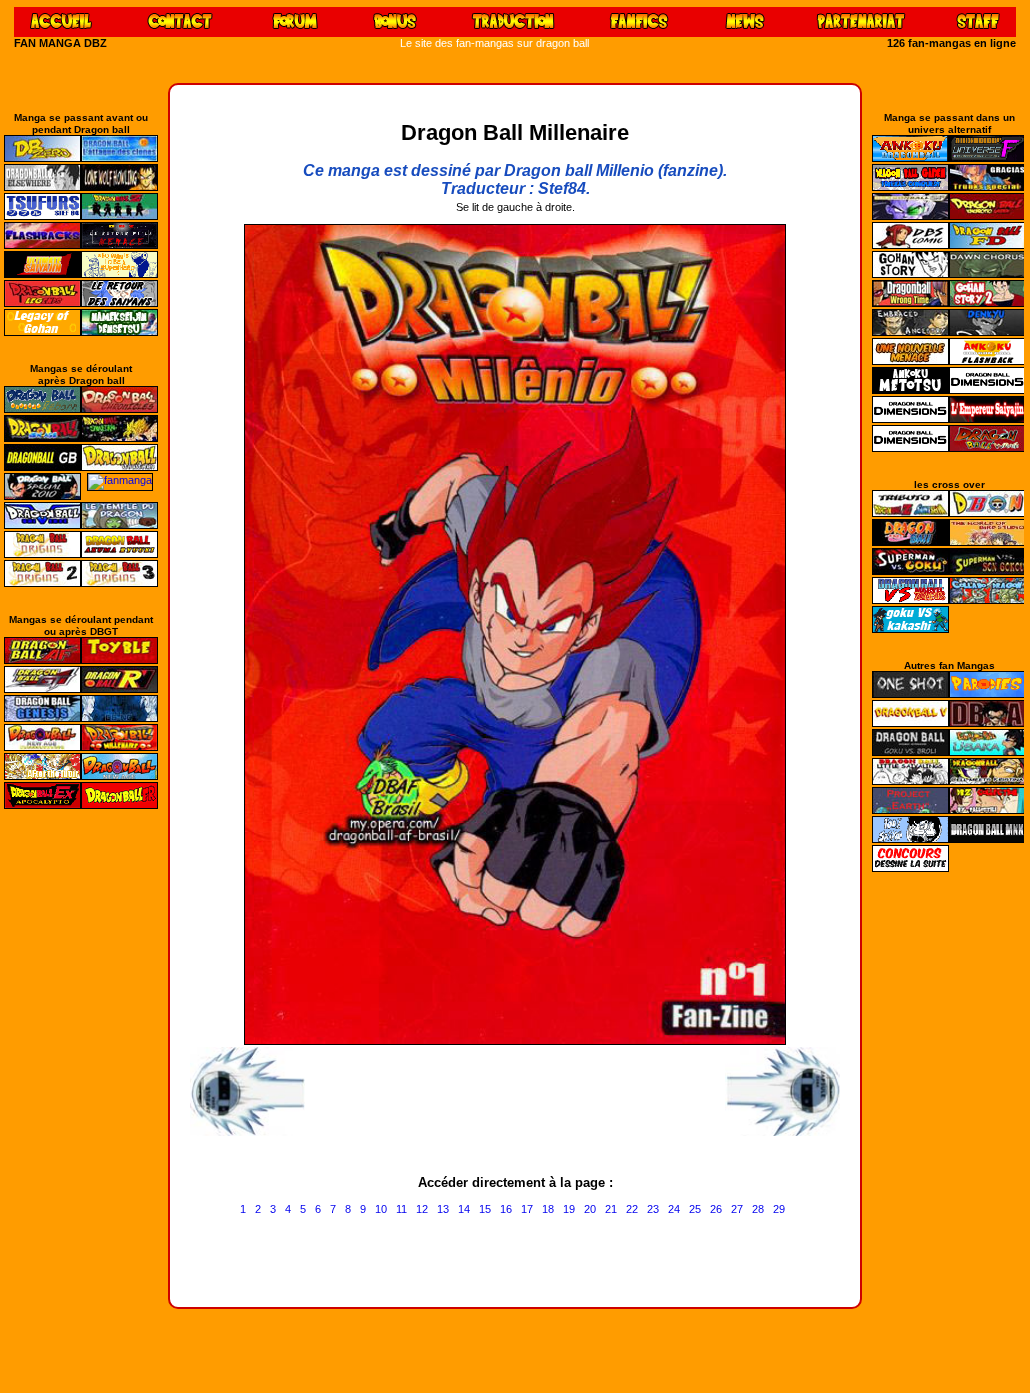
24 (674, 1209)
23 (653, 1209)
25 (695, 1209)
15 (485, 1209)
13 (443, 1209)
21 (611, 1209)
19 (569, 1209)
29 (779, 1209)
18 (548, 1209)
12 (422, 1209)
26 (716, 1209)
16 (506, 1209)
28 (758, 1209)
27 (737, 1209)
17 (527, 1209)
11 (401, 1209)
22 (632, 1209)
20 (590, 1209)
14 (464, 1209)
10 (381, 1209)
